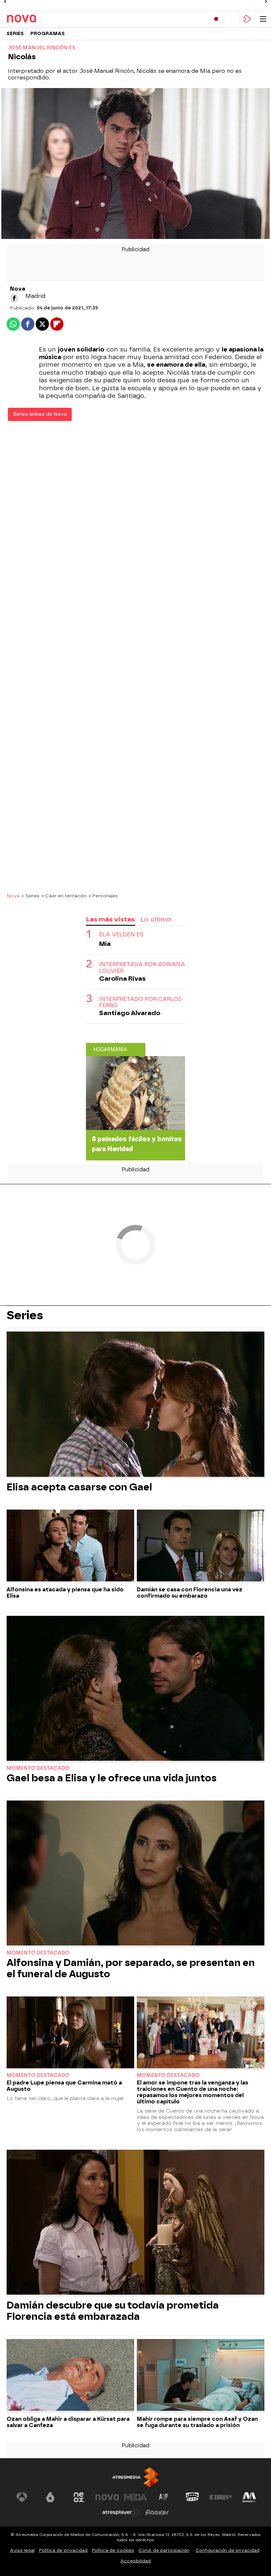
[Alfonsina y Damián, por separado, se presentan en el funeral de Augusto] (135, 1874)
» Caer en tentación (64, 896)
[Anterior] (5, 2)
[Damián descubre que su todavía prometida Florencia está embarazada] (135, 2223)
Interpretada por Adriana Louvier (142, 967)
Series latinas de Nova (40, 414)
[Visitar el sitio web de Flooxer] (157, 2512)
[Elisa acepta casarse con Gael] (135, 1405)
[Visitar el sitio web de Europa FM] (221, 2497)
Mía (105, 944)
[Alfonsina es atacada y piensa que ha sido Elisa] (70, 1546)
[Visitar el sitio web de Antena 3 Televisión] (22, 2497)
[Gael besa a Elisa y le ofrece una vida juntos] (135, 1689)
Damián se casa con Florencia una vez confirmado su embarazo (190, 1593)
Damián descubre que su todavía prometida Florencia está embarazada (113, 2311)
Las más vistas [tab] (110, 919)
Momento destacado (38, 1768)
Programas (48, 34)
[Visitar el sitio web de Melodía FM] (249, 2497)
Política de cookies (113, 2550)
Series (15, 34)
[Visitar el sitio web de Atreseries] (164, 2497)
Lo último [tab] (156, 919)
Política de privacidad (63, 2550)
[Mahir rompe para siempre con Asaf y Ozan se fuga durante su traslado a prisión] (201, 2376)
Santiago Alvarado (130, 1013)
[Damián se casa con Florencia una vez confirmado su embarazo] (201, 1546)
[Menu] (263, 19)
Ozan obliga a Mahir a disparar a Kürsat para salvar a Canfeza (68, 2422)
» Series (31, 896)
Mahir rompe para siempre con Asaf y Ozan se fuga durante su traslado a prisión (197, 2422)
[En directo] (216, 19)
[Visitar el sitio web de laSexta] (50, 2497)
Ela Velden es (121, 935)
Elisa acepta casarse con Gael (79, 1487)
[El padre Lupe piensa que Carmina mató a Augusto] (70, 2033)
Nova (13, 896)
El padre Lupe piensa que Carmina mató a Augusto (64, 2086)
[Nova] (35, 19)
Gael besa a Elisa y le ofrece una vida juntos (112, 1778)
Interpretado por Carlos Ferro (140, 1002)
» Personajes (103, 896)
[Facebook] (14, 298)
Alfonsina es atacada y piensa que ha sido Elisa (65, 1593)
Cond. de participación (164, 2550)
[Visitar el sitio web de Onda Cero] (192, 2497)
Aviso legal (22, 2550)
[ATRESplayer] (247, 19)
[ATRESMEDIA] (135, 2477)
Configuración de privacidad (228, 2550)
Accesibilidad (135, 2561)
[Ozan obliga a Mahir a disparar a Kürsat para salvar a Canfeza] (70, 2376)
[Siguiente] (266, 2)
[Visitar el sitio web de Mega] (135, 2497)
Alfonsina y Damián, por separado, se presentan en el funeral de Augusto (131, 1968)
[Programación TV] (232, 19)
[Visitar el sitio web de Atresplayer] (121, 2512)
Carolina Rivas (122, 979)
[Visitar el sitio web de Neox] (79, 2497)
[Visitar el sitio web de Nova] (107, 2497)
